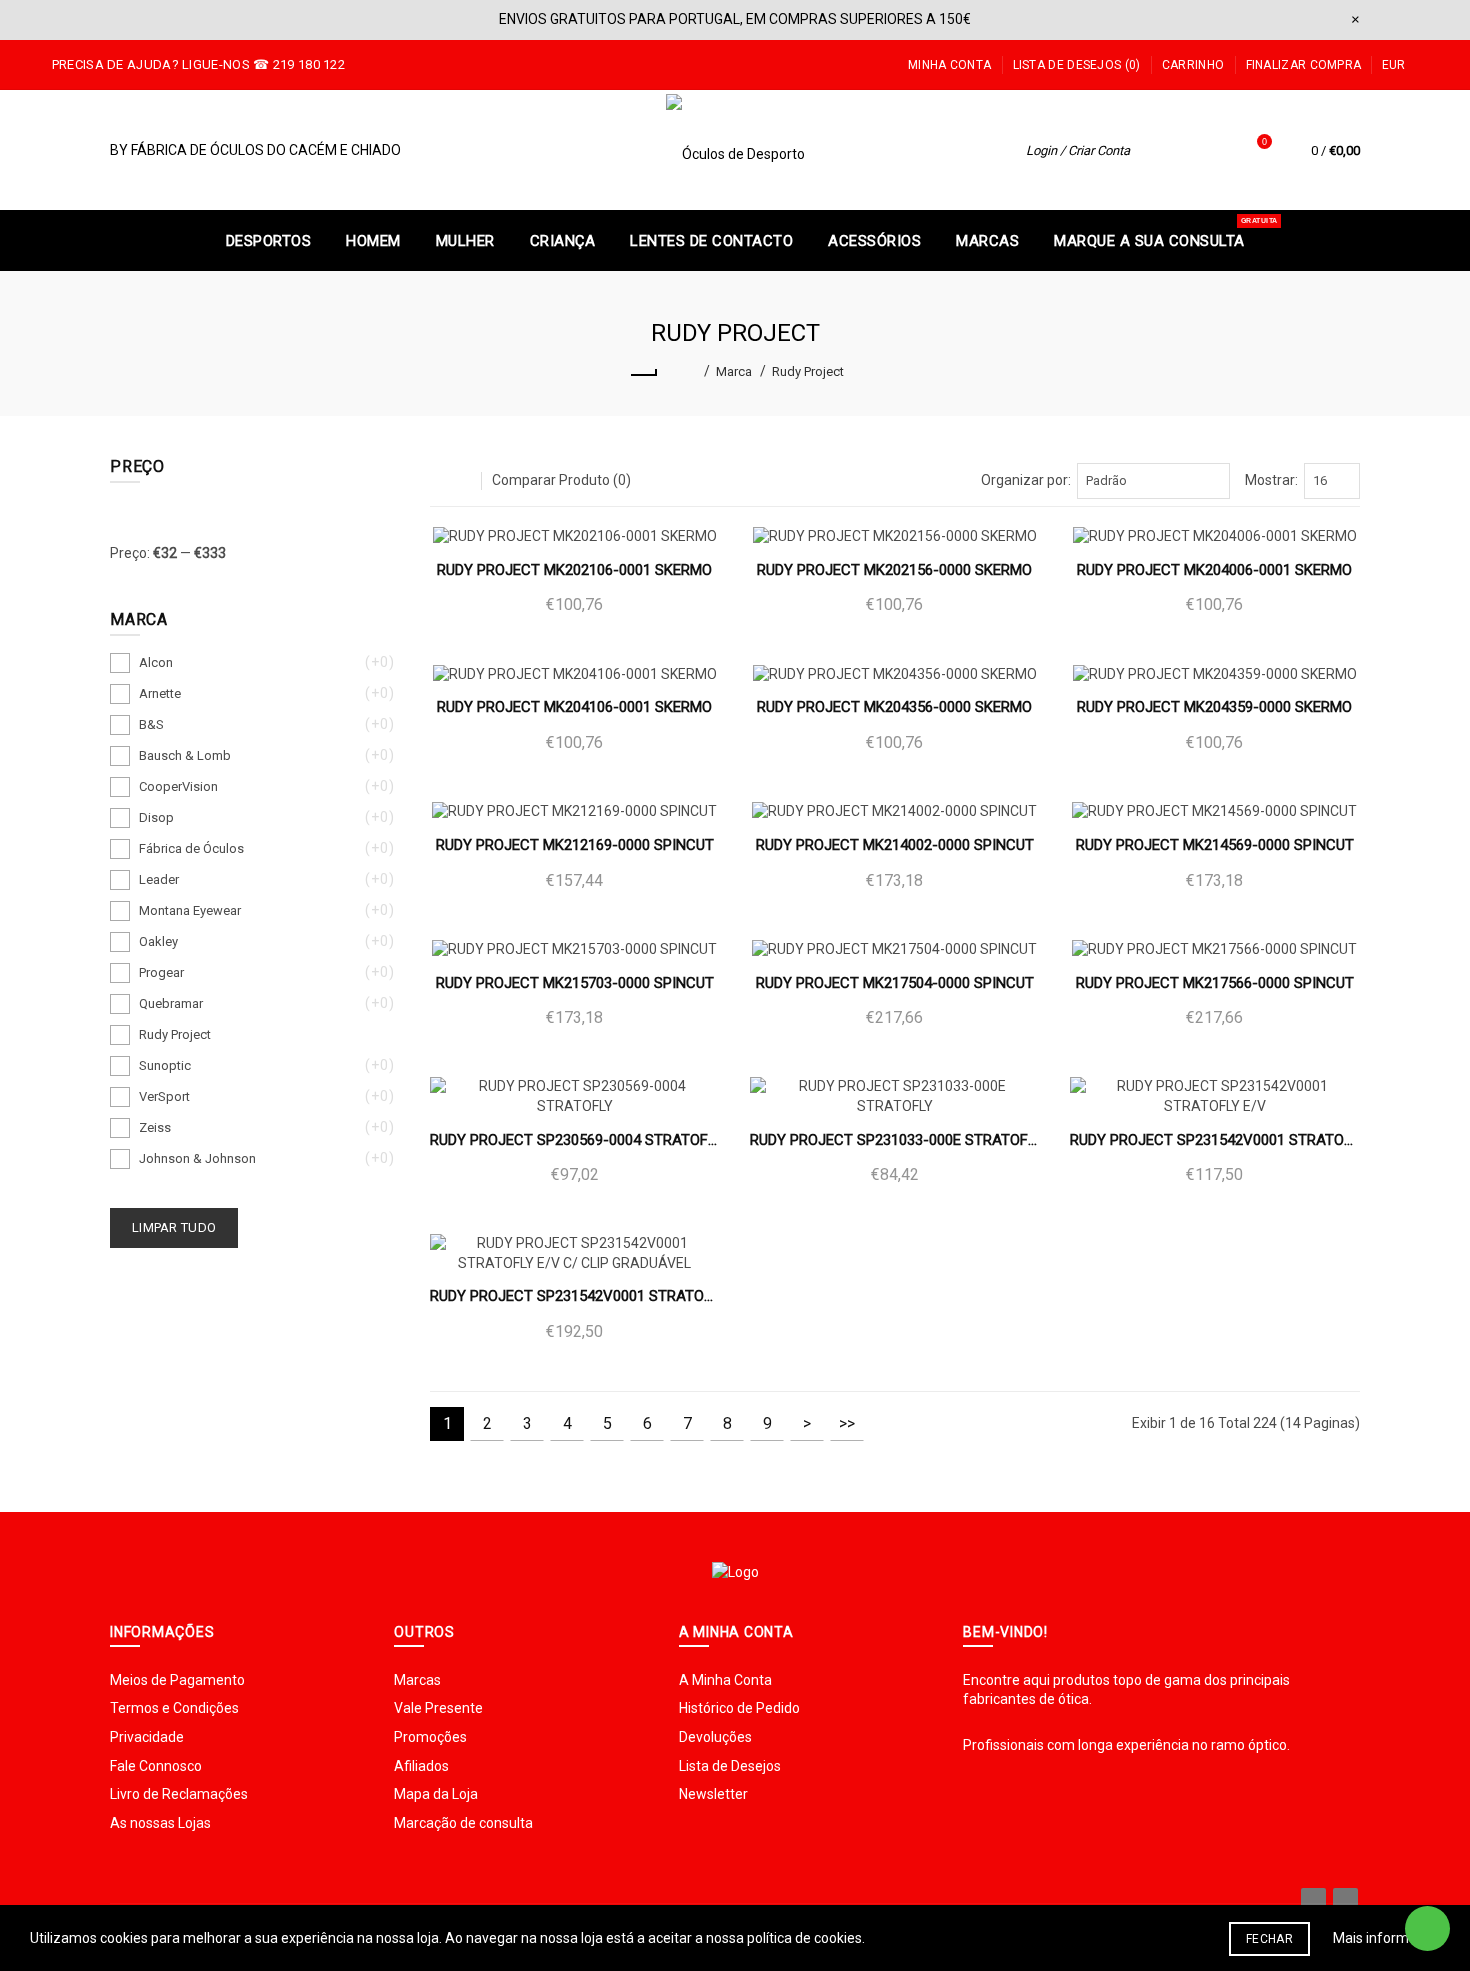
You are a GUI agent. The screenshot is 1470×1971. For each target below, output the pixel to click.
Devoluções (715, 1737)
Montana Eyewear (190, 910)
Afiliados (421, 1766)
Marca (734, 371)
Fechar (1269, 1939)
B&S (151, 724)
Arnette (160, 693)
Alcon (156, 662)
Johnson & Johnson (197, 1158)
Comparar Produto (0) (561, 480)
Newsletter (713, 1794)
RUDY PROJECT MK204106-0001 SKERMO (574, 707)
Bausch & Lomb (185, 755)
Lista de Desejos (730, 1766)
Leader (159, 879)
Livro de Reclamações (179, 1794)
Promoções (430, 1737)
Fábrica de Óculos (191, 848)
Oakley (158, 941)
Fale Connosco (156, 1766)
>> (847, 1423)
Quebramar (171, 1003)
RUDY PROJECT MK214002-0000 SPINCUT (895, 845)
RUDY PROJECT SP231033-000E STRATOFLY (895, 1140)
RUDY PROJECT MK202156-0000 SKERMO (894, 570)
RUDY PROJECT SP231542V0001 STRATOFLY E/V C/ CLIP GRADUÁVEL (575, 1296)
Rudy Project (808, 371)
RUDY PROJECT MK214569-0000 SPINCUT (1215, 845)
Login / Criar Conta (1078, 150)
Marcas (417, 1680)
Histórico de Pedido (739, 1708)
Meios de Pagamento (177, 1680)
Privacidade (147, 1737)
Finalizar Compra (1304, 65)
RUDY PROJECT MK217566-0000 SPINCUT (1215, 983)
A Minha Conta (725, 1680)
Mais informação (1386, 1938)
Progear (161, 972)
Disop (156, 817)
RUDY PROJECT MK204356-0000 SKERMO (894, 707)
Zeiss (155, 1127)
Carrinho (1193, 65)
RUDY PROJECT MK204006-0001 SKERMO (1214, 570)
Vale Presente (438, 1708)
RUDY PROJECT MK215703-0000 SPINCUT (575, 983)
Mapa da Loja (436, 1794)
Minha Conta (949, 65)
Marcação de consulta (463, 1823)
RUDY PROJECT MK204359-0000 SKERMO (1214, 707)
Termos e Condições (174, 1708)
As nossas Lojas (160, 1823)
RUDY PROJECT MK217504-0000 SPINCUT (895, 983)
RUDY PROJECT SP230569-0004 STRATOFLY (575, 1140)
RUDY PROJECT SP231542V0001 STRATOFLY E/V (1215, 1140)
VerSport (164, 1096)
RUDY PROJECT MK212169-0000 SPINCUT (575, 845)
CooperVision (178, 786)
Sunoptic (165, 1065)
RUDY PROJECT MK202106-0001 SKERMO (574, 570)
